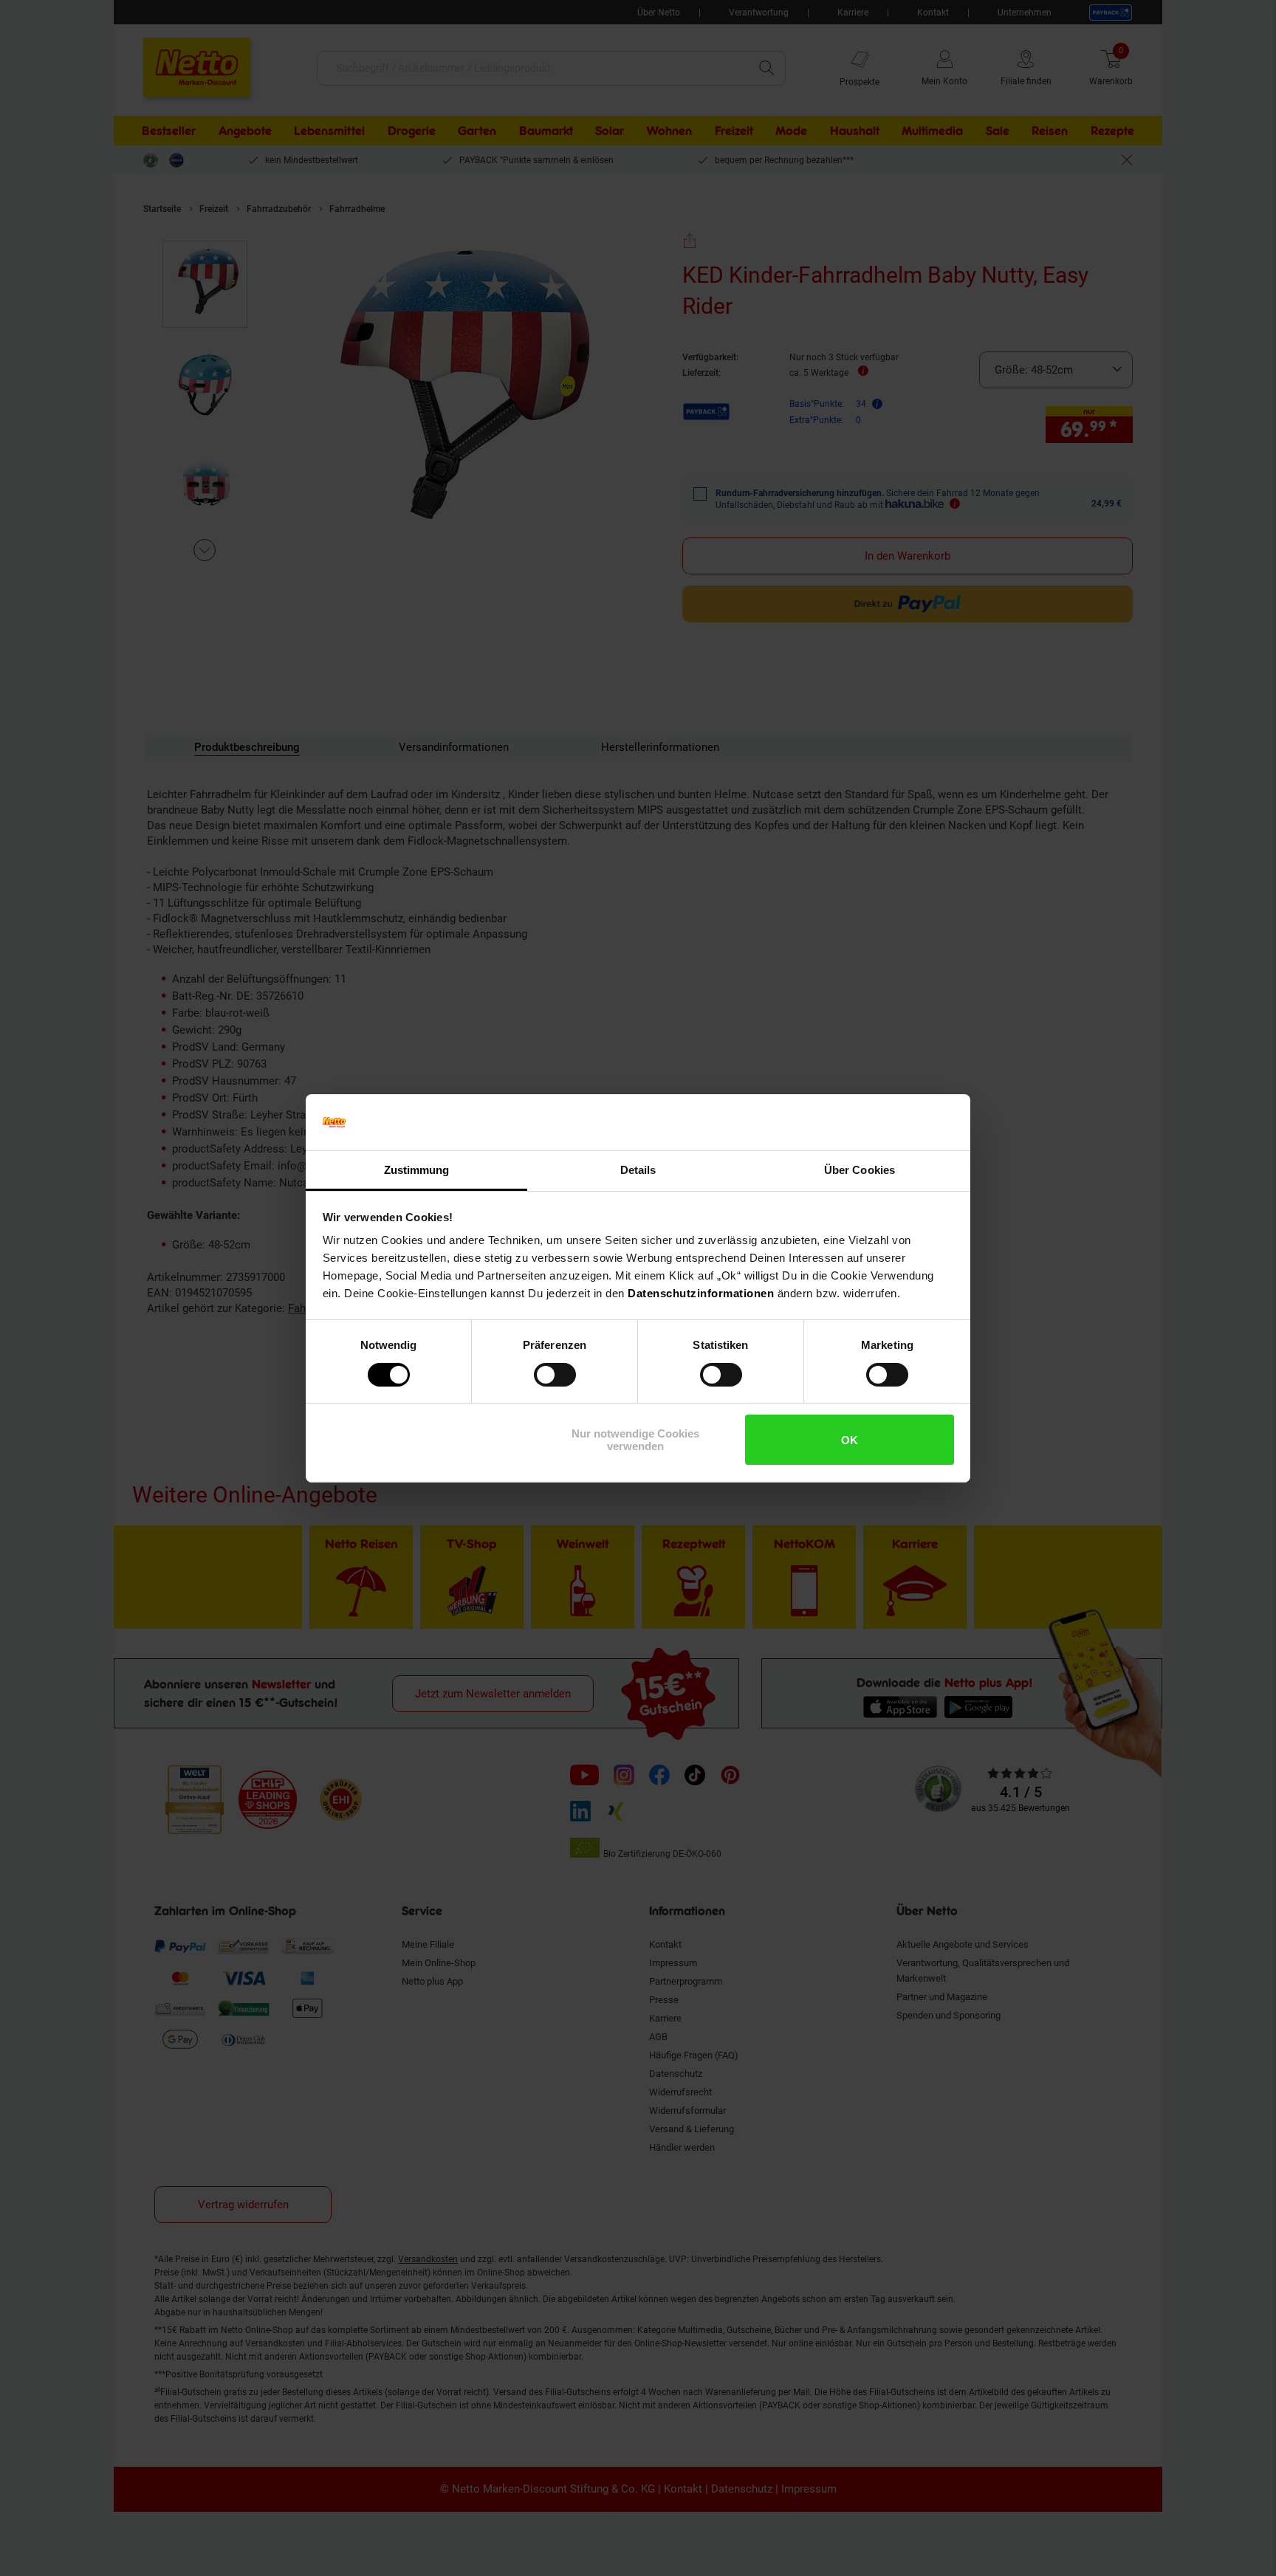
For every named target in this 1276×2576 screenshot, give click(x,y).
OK (850, 1440)
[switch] (555, 1375)
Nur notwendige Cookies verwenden (635, 1440)
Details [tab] (638, 1170)
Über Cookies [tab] (860, 1170)
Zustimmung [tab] (417, 1170)
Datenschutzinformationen (701, 1293)
